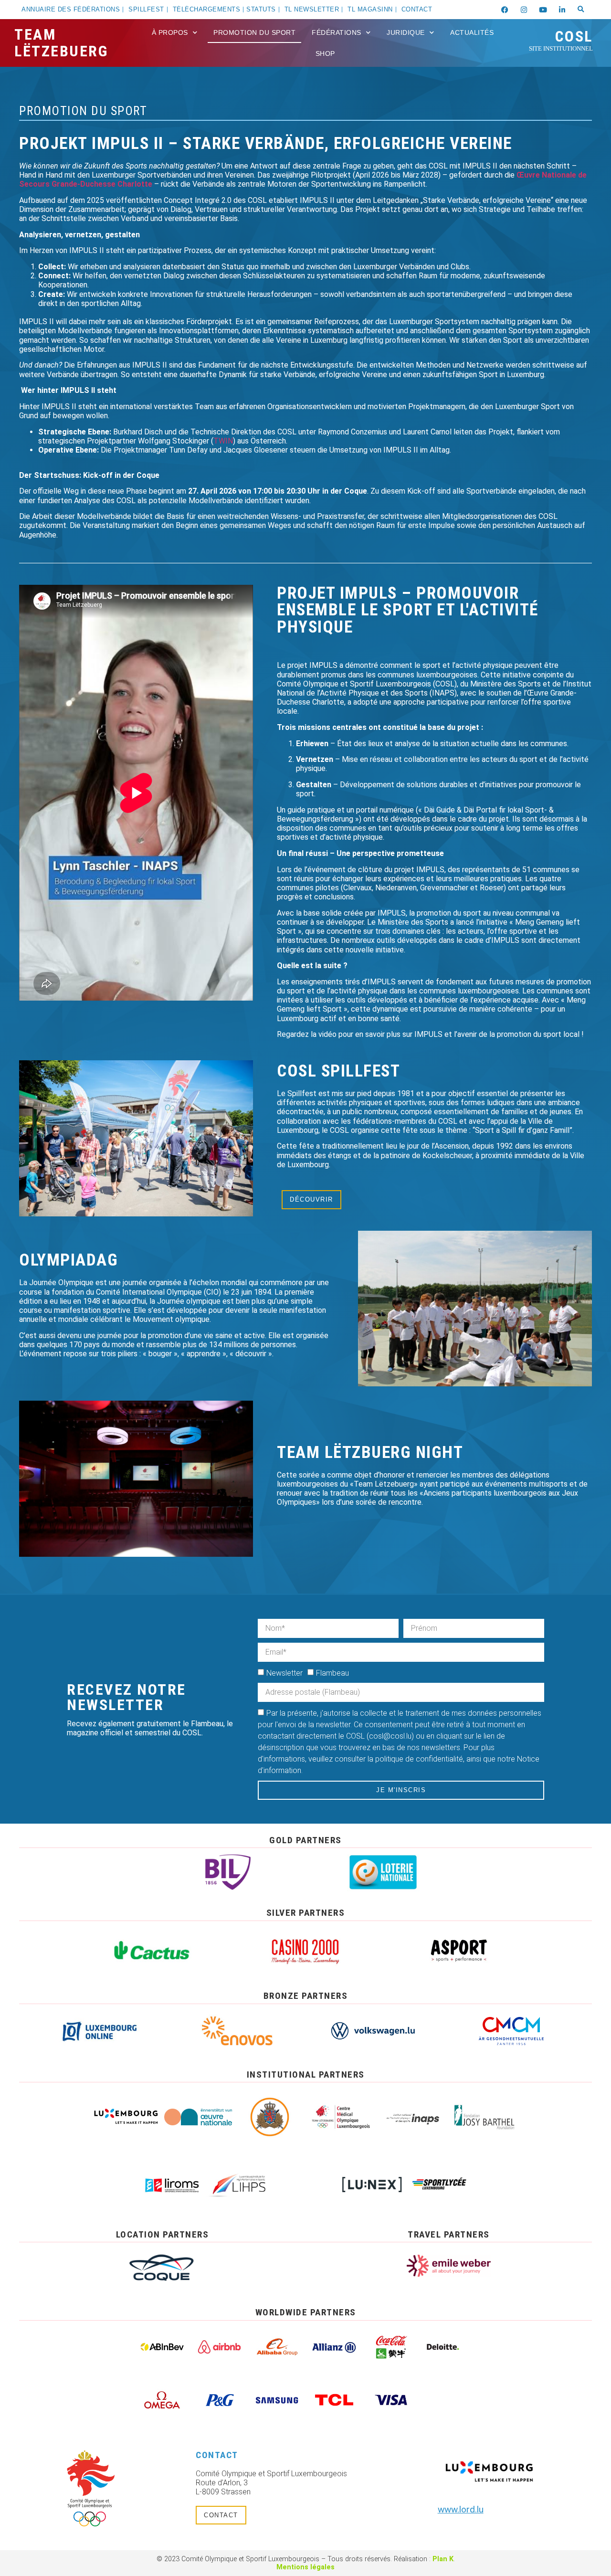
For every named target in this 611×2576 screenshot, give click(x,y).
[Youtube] (543, 10)
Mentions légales (305, 2567)
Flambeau (332, 1673)
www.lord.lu (461, 2509)
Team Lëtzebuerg (61, 43)
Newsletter (284, 1673)
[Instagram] (524, 10)
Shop (325, 53)
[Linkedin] (562, 10)
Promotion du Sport (254, 32)
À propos (170, 32)
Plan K (443, 2559)
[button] (581, 10)
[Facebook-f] (505, 10)
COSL (561, 40)
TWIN (223, 441)
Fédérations (337, 32)
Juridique (406, 32)
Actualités (472, 32)
